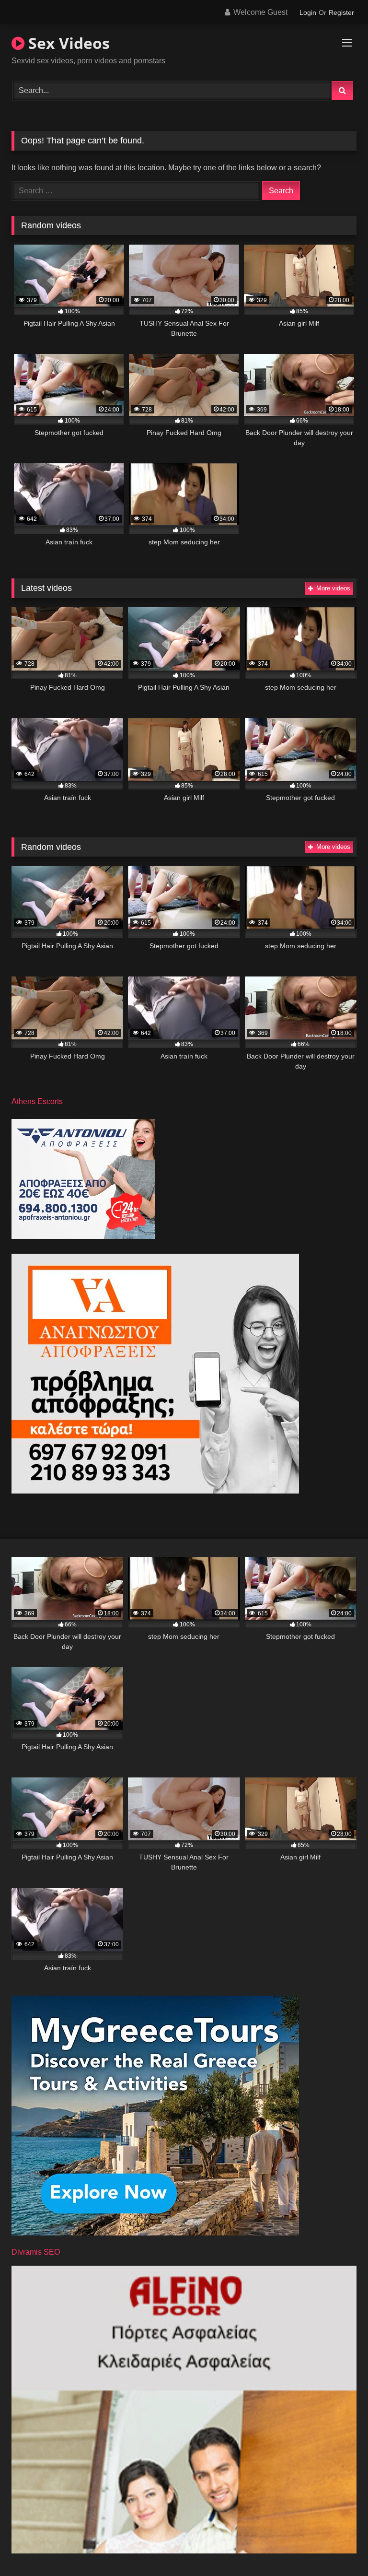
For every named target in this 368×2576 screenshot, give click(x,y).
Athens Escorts (37, 1101)
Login (308, 12)
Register (341, 12)
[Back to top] (338, 2547)
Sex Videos (67, 43)
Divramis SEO (36, 2252)
